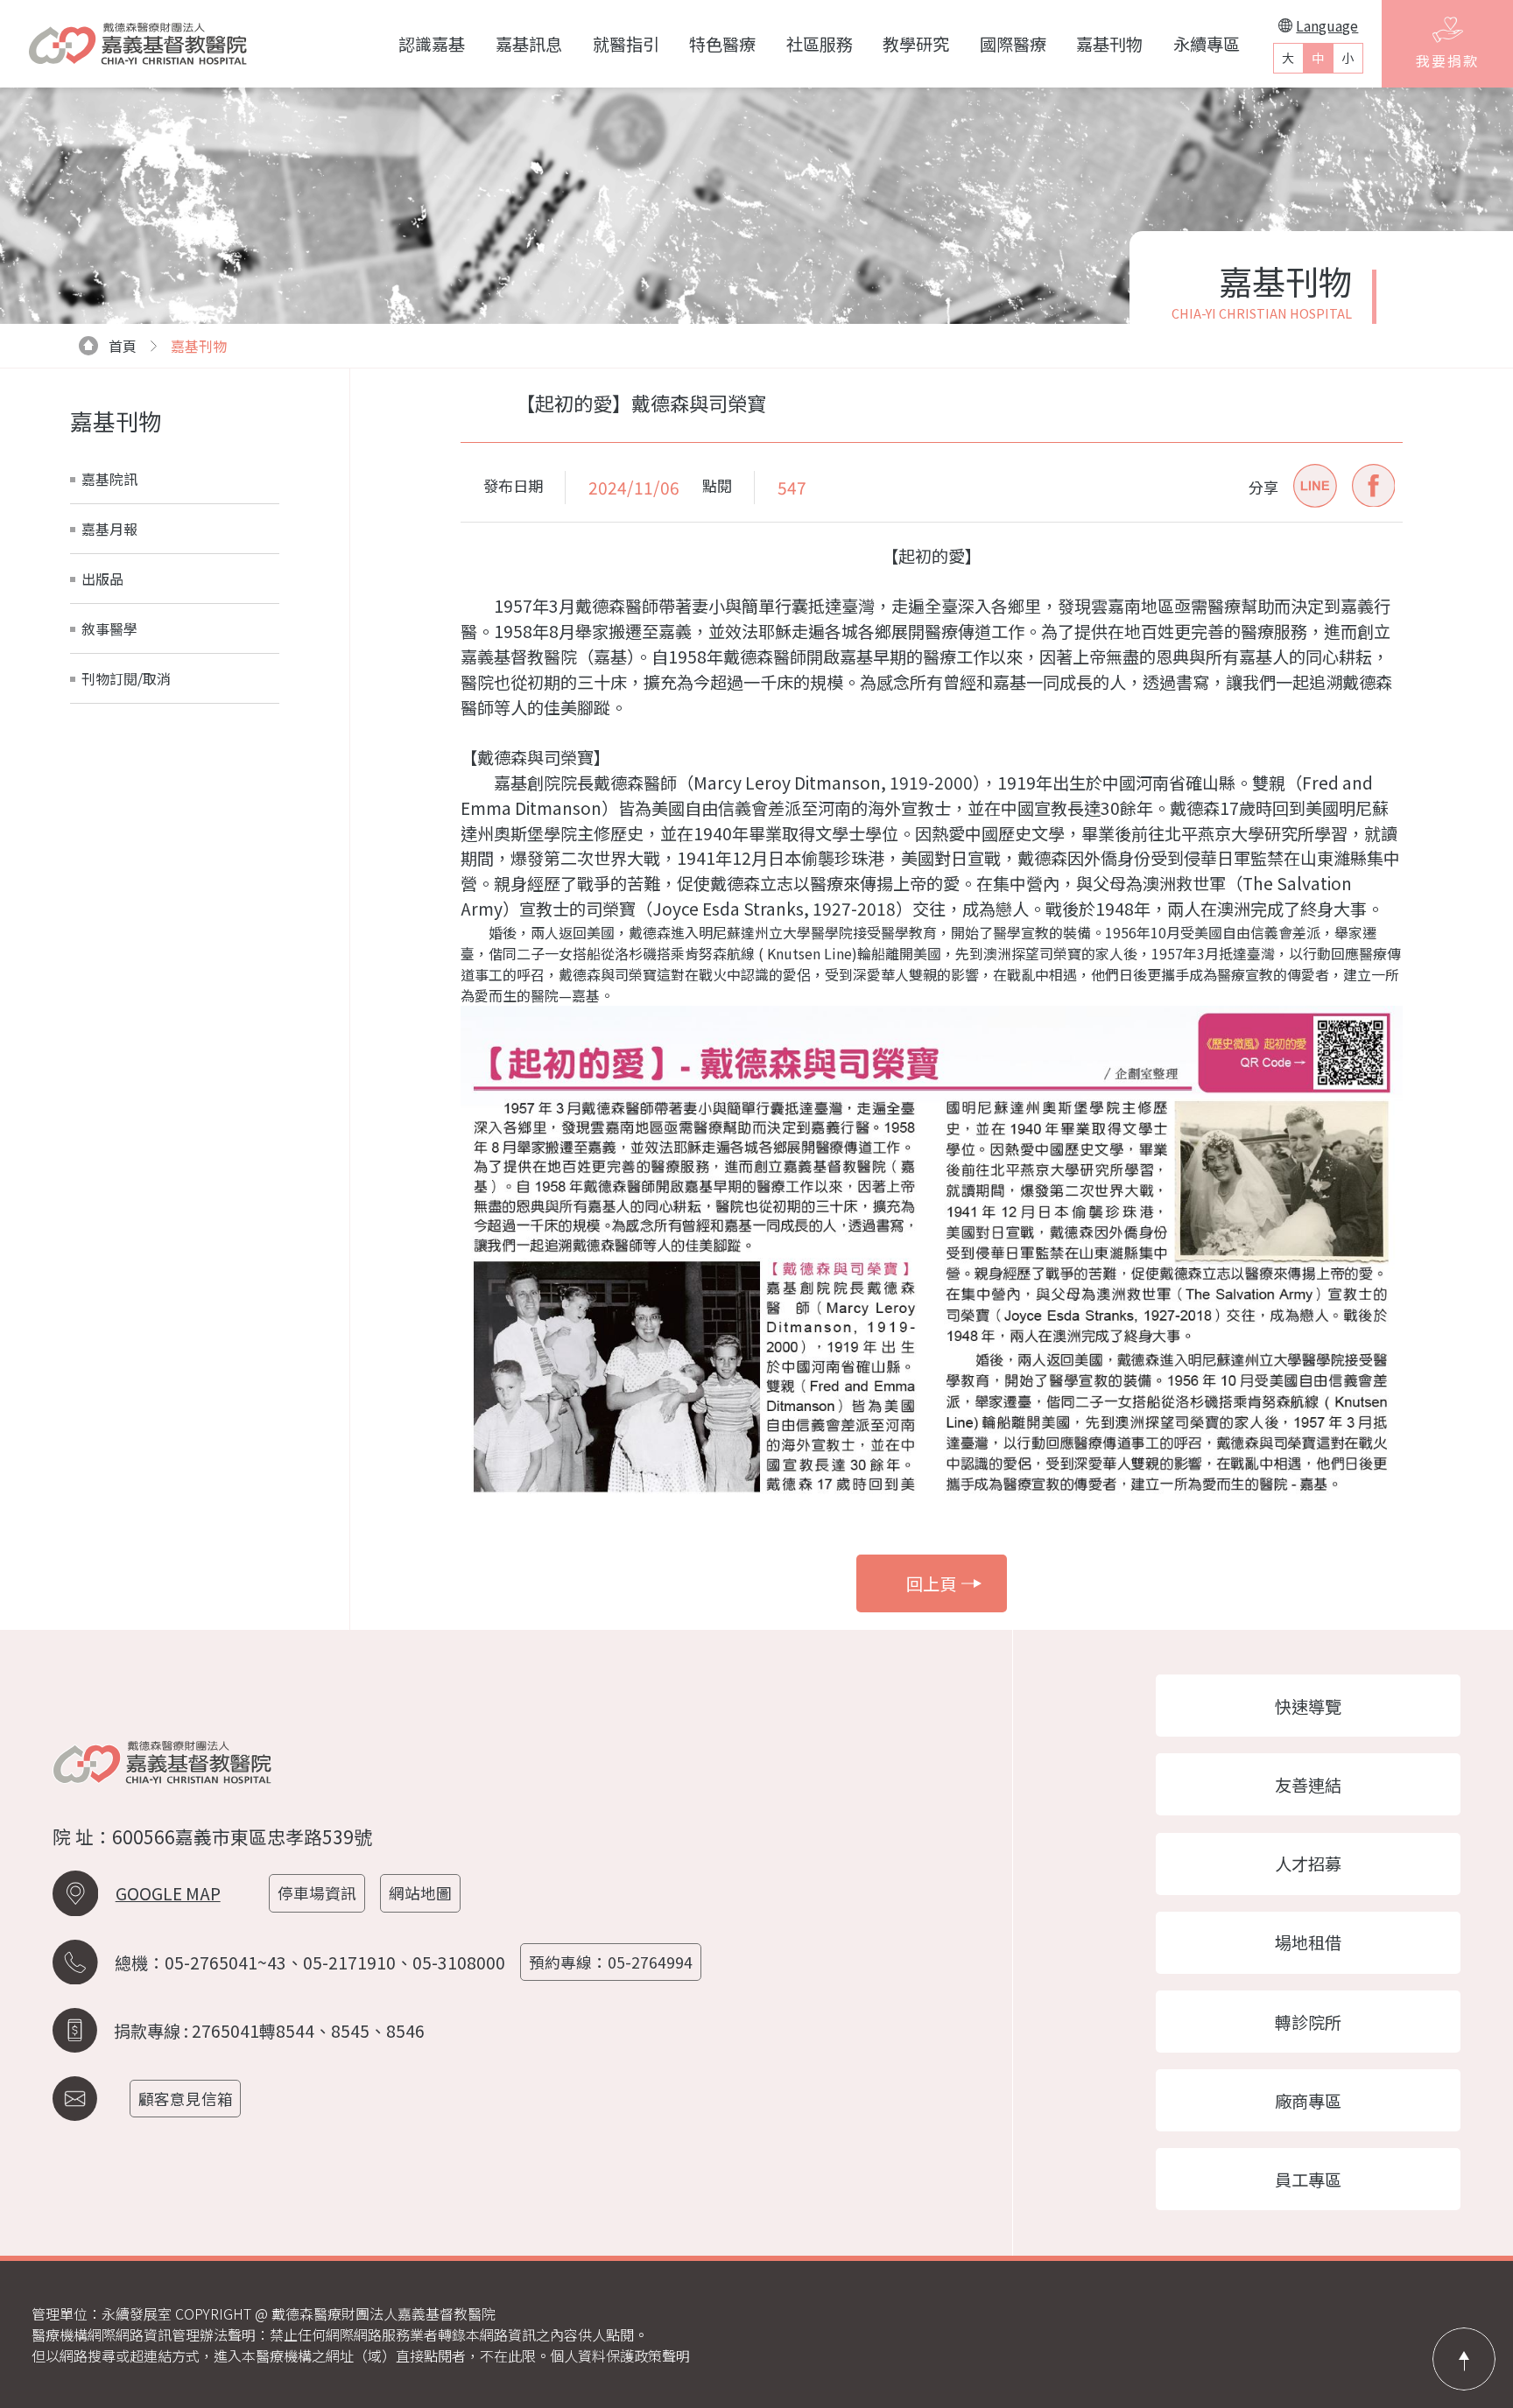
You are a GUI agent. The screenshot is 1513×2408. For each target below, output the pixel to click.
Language (1327, 25)
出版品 (102, 579)
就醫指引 (626, 44)
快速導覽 (1308, 1706)
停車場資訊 (317, 1893)
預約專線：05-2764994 (611, 1962)
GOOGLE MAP (168, 1893)
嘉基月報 (109, 529)
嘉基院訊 (109, 479)
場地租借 (1308, 1942)
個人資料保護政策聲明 (620, 2355)
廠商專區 (1308, 2101)
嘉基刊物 (1109, 44)
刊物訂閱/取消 (126, 678)
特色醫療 (722, 44)
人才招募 (1308, 1864)
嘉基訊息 (529, 44)
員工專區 (1308, 2180)
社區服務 (820, 44)
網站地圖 (420, 1893)
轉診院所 (1308, 2022)
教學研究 (916, 44)
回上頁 (931, 1583)
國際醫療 (1013, 44)
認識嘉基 (432, 44)
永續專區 (1207, 44)
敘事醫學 (109, 628)
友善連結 (1308, 1785)
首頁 (123, 346)
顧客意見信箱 (186, 2099)
